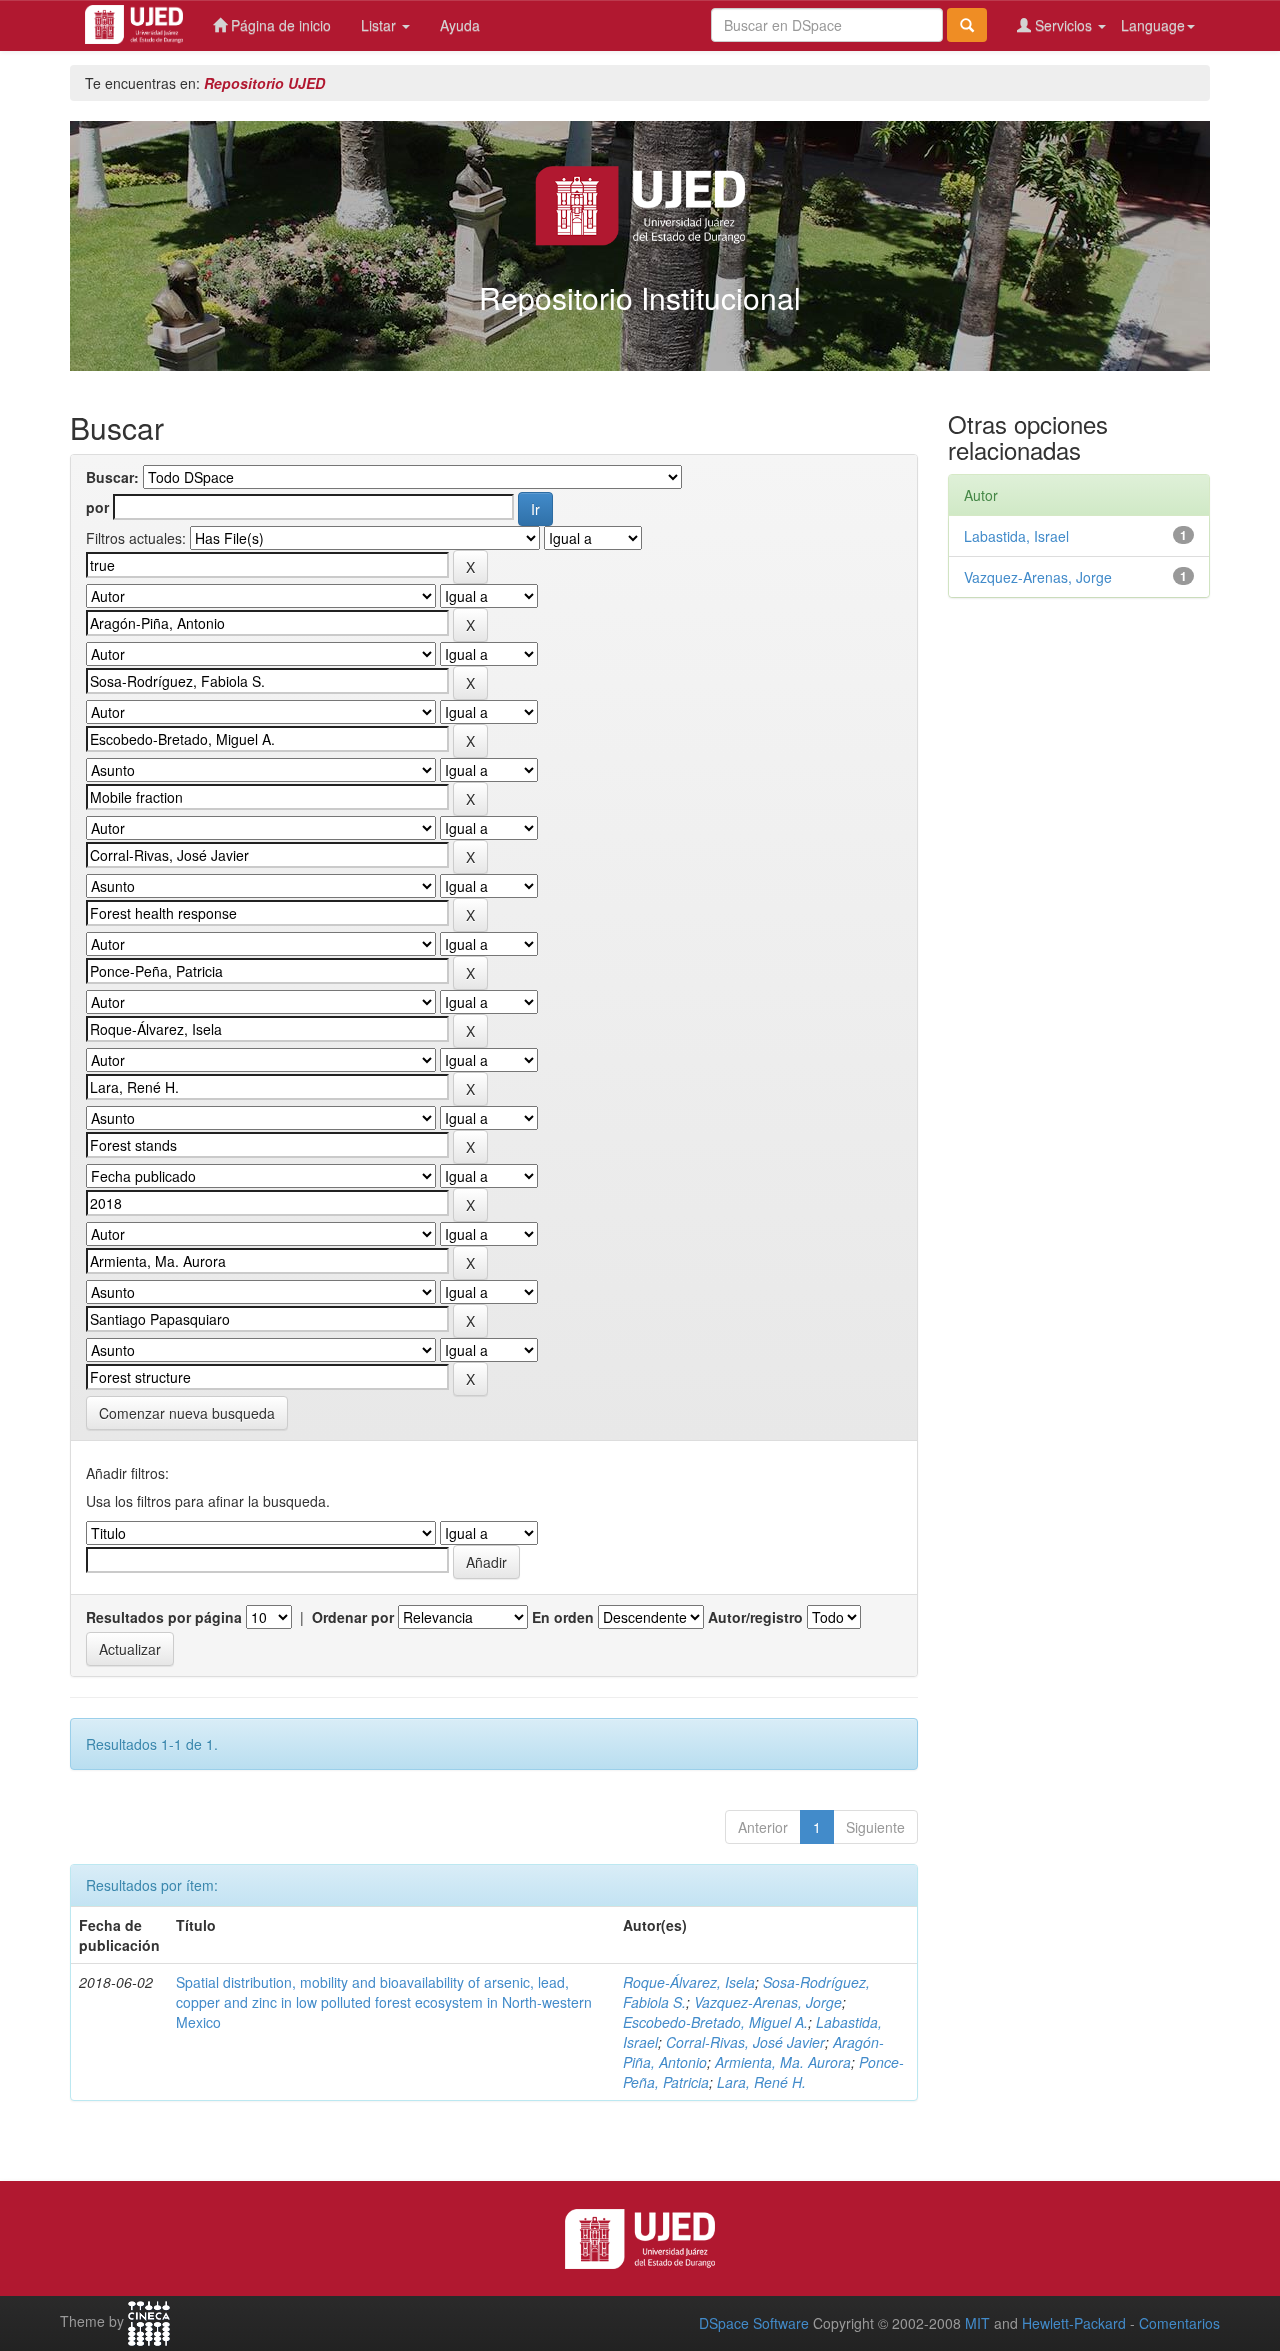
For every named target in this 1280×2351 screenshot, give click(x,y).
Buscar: (112, 477)
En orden (563, 1617)
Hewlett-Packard (1074, 2323)
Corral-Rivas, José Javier (745, 2042)
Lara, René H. (761, 2082)
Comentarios (1179, 2323)
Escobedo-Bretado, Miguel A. (715, 2022)
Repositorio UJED (264, 83)
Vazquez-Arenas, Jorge (768, 2002)
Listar (380, 25)
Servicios (1063, 25)
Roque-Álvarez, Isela (689, 1982)
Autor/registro (755, 1617)
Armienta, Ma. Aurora (783, 2062)
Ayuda (460, 25)
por (97, 507)
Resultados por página (164, 1617)
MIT (977, 2323)
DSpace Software (754, 2323)
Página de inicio (279, 25)
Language (1153, 25)
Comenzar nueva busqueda (187, 1413)
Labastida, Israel (1016, 536)
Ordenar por (353, 1617)
